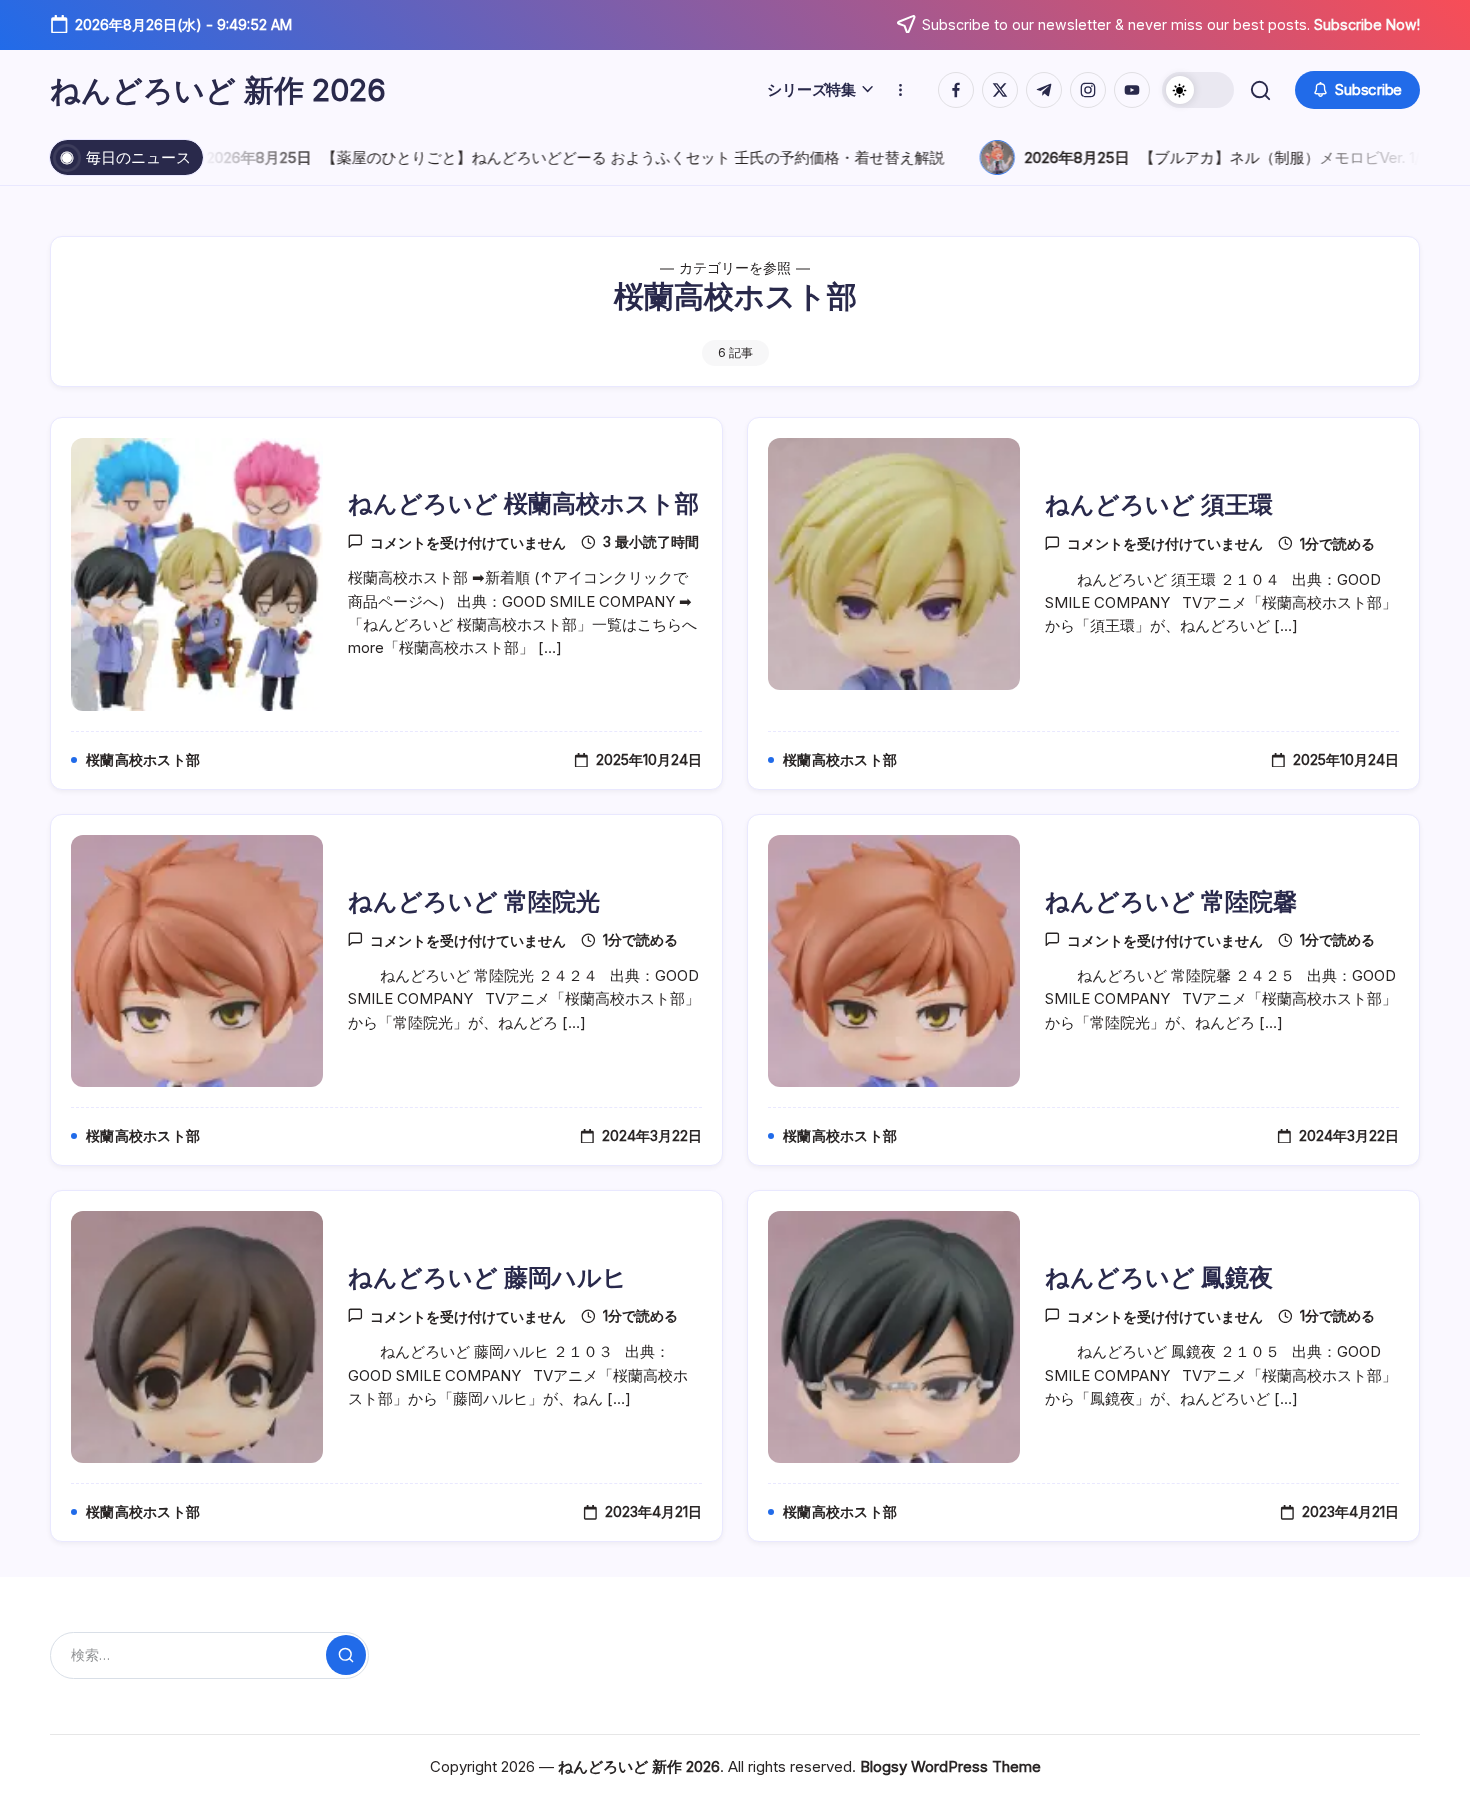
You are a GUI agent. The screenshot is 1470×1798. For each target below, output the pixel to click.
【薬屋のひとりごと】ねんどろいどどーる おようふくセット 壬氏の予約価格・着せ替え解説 (560, 157)
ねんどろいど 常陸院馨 (1171, 901)
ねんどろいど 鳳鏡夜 (1159, 1277)
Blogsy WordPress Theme (950, 1766)
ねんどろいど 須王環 (1159, 504)
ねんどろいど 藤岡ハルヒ (487, 1277)
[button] (1198, 90)
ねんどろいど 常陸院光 (474, 901)
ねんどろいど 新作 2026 (218, 90)
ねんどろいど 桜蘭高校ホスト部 (523, 503)
